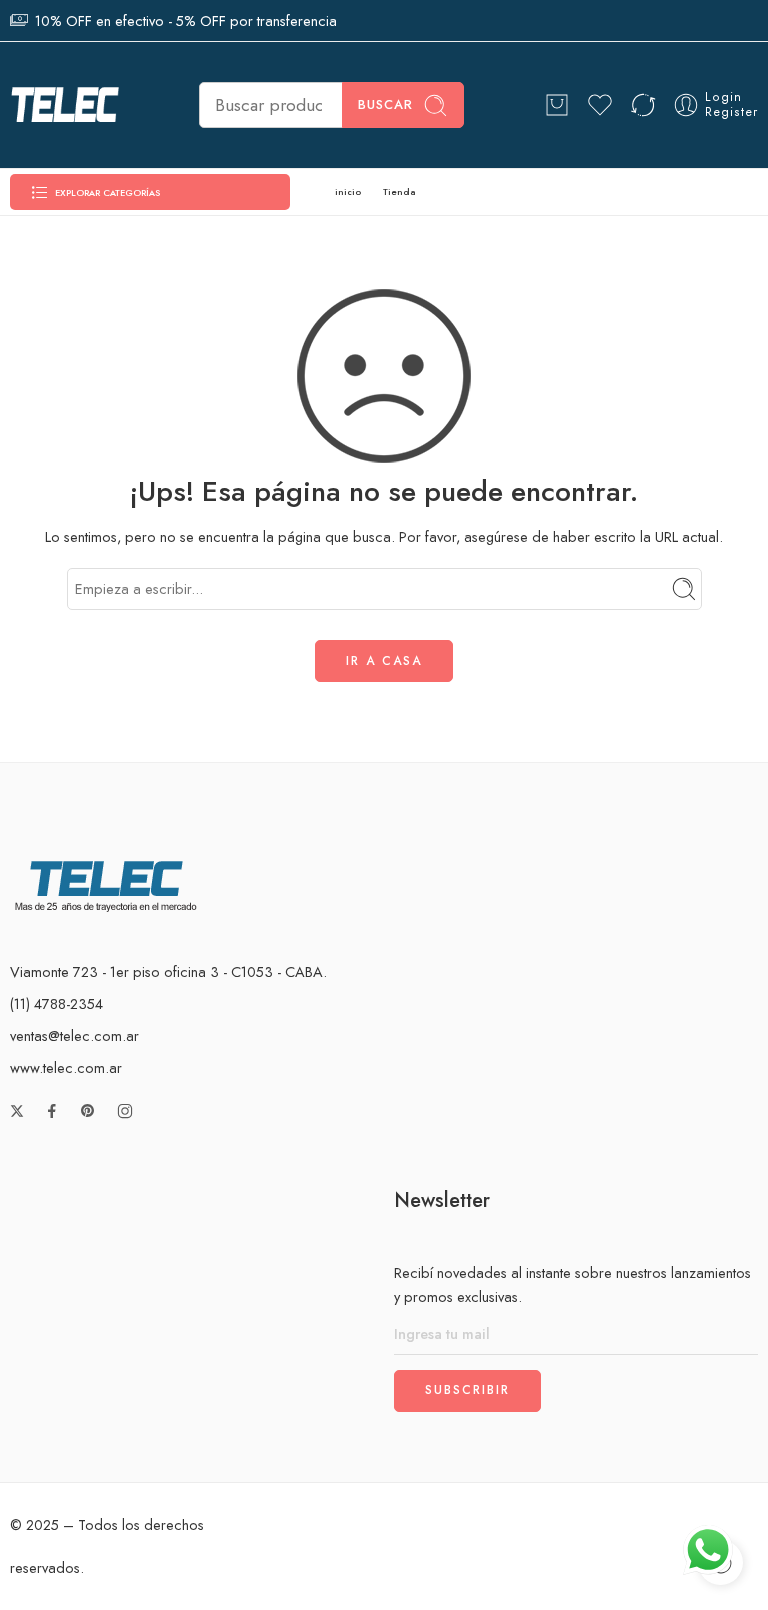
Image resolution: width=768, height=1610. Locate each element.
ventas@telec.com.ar (74, 1035)
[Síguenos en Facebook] (52, 1111)
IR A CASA (384, 661)
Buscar (385, 104)
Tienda (399, 191)
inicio (348, 191)
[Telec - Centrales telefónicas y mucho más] (64, 105)
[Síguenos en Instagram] (125, 1111)
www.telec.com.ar (66, 1067)
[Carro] (557, 105)
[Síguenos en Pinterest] (88, 1111)
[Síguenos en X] (17, 1111)
